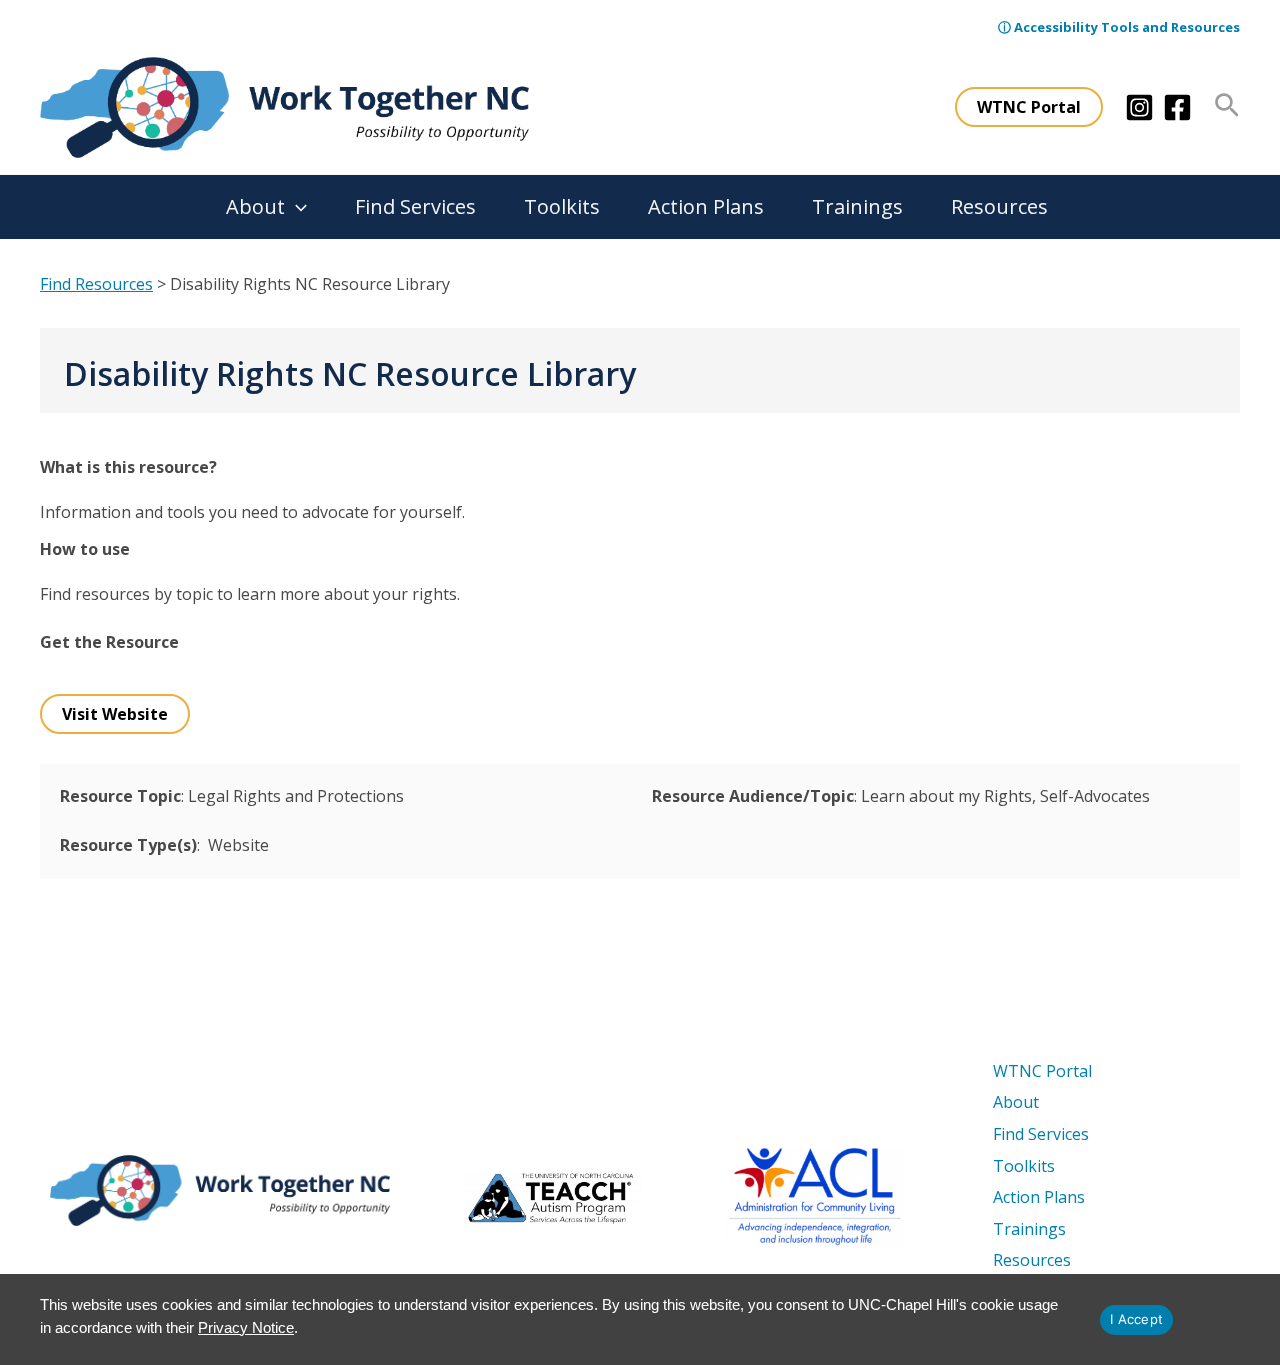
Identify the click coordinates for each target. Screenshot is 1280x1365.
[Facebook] (1177, 107)
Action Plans (706, 206)
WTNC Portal (1042, 1071)
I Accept (1136, 1319)
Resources (999, 206)
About (255, 206)
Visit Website (115, 714)
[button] (1029, 107)
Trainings (857, 206)
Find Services (415, 206)
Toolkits (562, 206)
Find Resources (96, 284)
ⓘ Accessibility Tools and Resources (1119, 27)
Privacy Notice (246, 1327)
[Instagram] (1139, 107)
